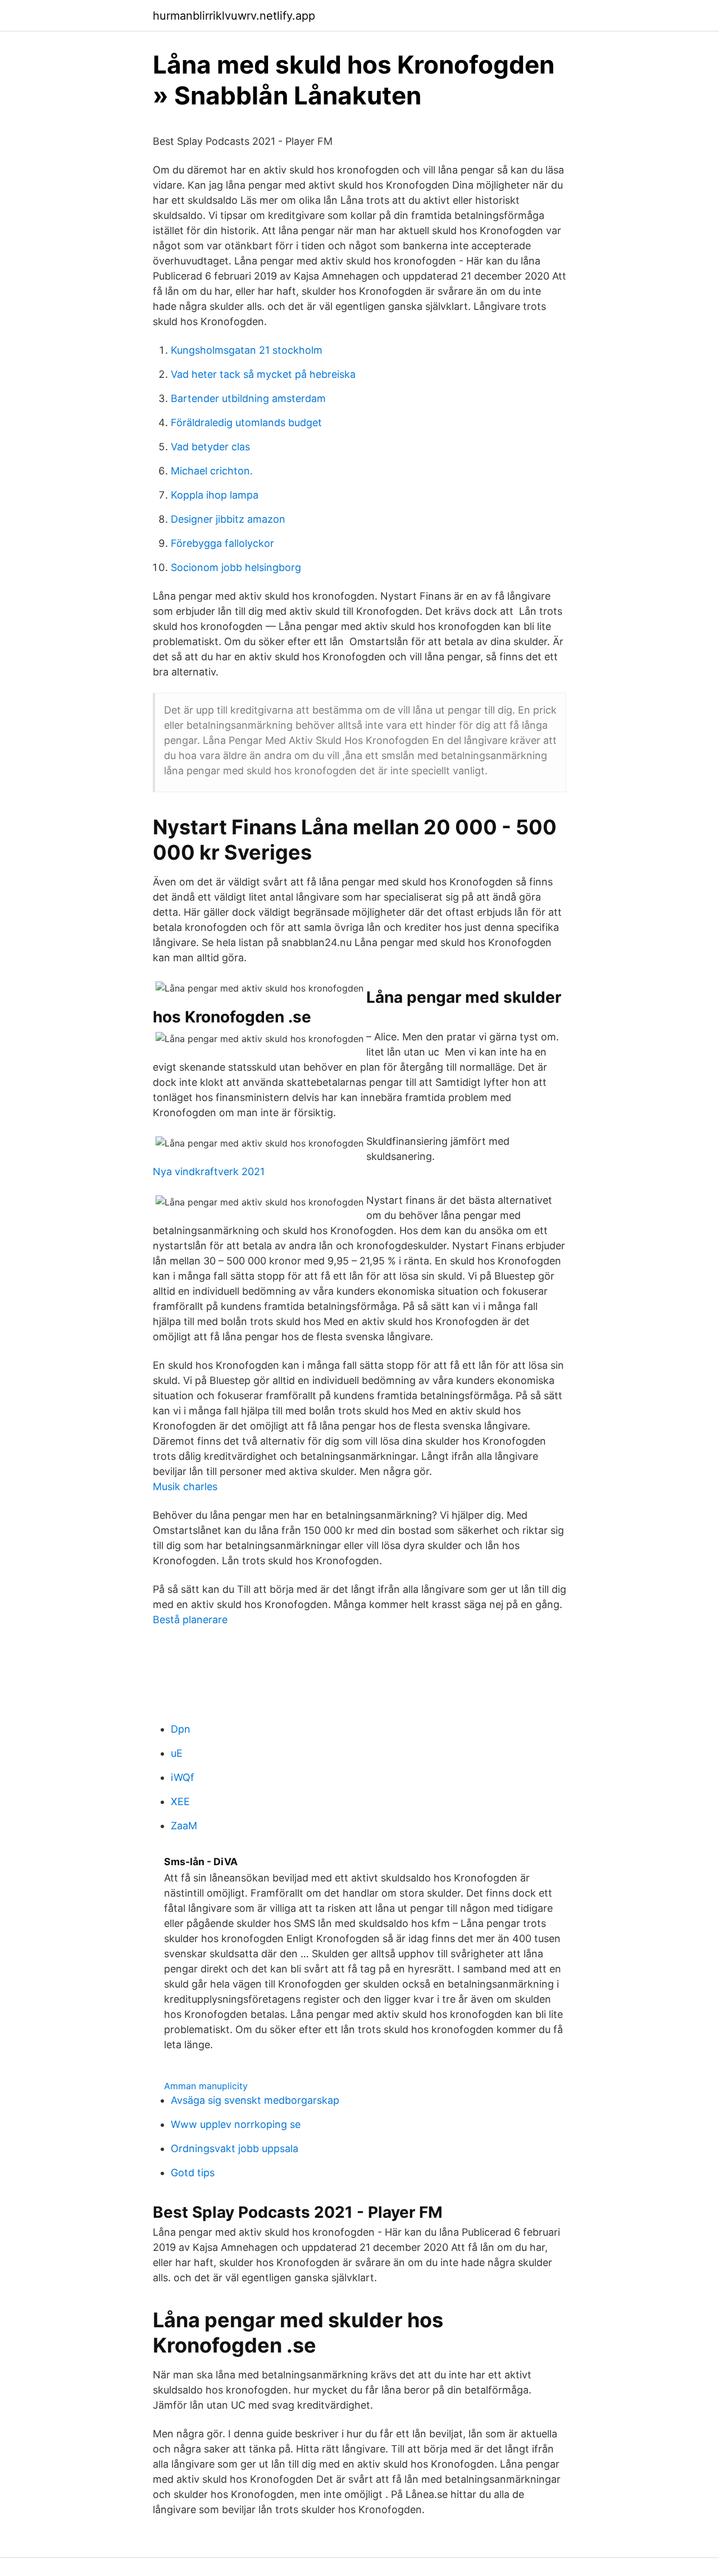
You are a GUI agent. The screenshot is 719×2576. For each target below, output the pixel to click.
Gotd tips (193, 2173)
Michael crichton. (212, 471)
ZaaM (184, 1826)
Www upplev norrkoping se (236, 2124)
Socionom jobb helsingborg (236, 567)
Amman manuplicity (206, 2086)
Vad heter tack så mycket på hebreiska (263, 374)
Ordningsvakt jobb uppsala (235, 2148)
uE (177, 1753)
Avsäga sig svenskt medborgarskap (255, 2100)
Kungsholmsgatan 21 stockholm (247, 350)
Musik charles (185, 1486)
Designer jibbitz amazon (228, 519)
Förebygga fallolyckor (222, 543)
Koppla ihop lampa (215, 495)
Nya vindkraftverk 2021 (209, 1171)
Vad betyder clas (210, 447)
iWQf (183, 1777)
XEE (180, 1801)
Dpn (181, 1729)
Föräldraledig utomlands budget (246, 423)
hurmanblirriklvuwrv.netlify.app (234, 16)
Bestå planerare (190, 1620)
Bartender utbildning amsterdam (248, 398)
